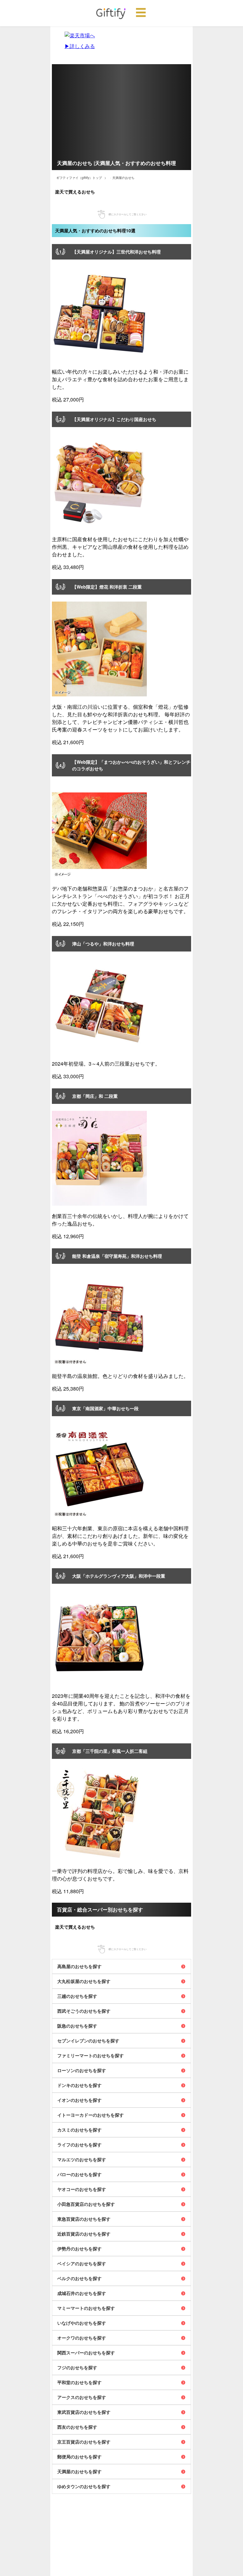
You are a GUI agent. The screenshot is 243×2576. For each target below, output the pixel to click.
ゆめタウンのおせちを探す (84, 2486)
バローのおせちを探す (79, 2174)
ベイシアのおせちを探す (82, 2263)
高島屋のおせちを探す (79, 1966)
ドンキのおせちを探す (79, 2085)
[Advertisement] (121, 108)
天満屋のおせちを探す (79, 2471)
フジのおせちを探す (77, 2367)
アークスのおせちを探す (82, 2397)
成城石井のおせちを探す (82, 2293)
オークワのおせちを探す (82, 2338)
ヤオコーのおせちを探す (82, 2189)
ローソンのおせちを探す (82, 2070)
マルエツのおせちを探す (82, 2159)
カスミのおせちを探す (79, 2130)
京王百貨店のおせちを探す (84, 2442)
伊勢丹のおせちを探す (79, 2249)
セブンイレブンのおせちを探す (88, 2041)
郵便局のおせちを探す (79, 2457)
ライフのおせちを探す (79, 2145)
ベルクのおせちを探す (79, 2278)
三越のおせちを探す (77, 1996)
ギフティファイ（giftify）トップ (79, 178)
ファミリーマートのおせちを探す (90, 2055)
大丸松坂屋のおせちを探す (84, 1981)
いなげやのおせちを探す (82, 2323)
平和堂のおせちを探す (79, 2382)
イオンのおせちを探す (79, 2100)
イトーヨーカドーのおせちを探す (90, 2115)
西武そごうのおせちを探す (84, 2011)
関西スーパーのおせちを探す (86, 2353)
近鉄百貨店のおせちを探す (84, 2234)
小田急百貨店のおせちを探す (86, 2204)
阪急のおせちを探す (77, 2026)
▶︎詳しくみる (80, 46)
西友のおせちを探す (77, 2427)
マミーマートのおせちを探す (86, 2308)
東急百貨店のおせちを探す (84, 2219)
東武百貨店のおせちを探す (84, 2412)
